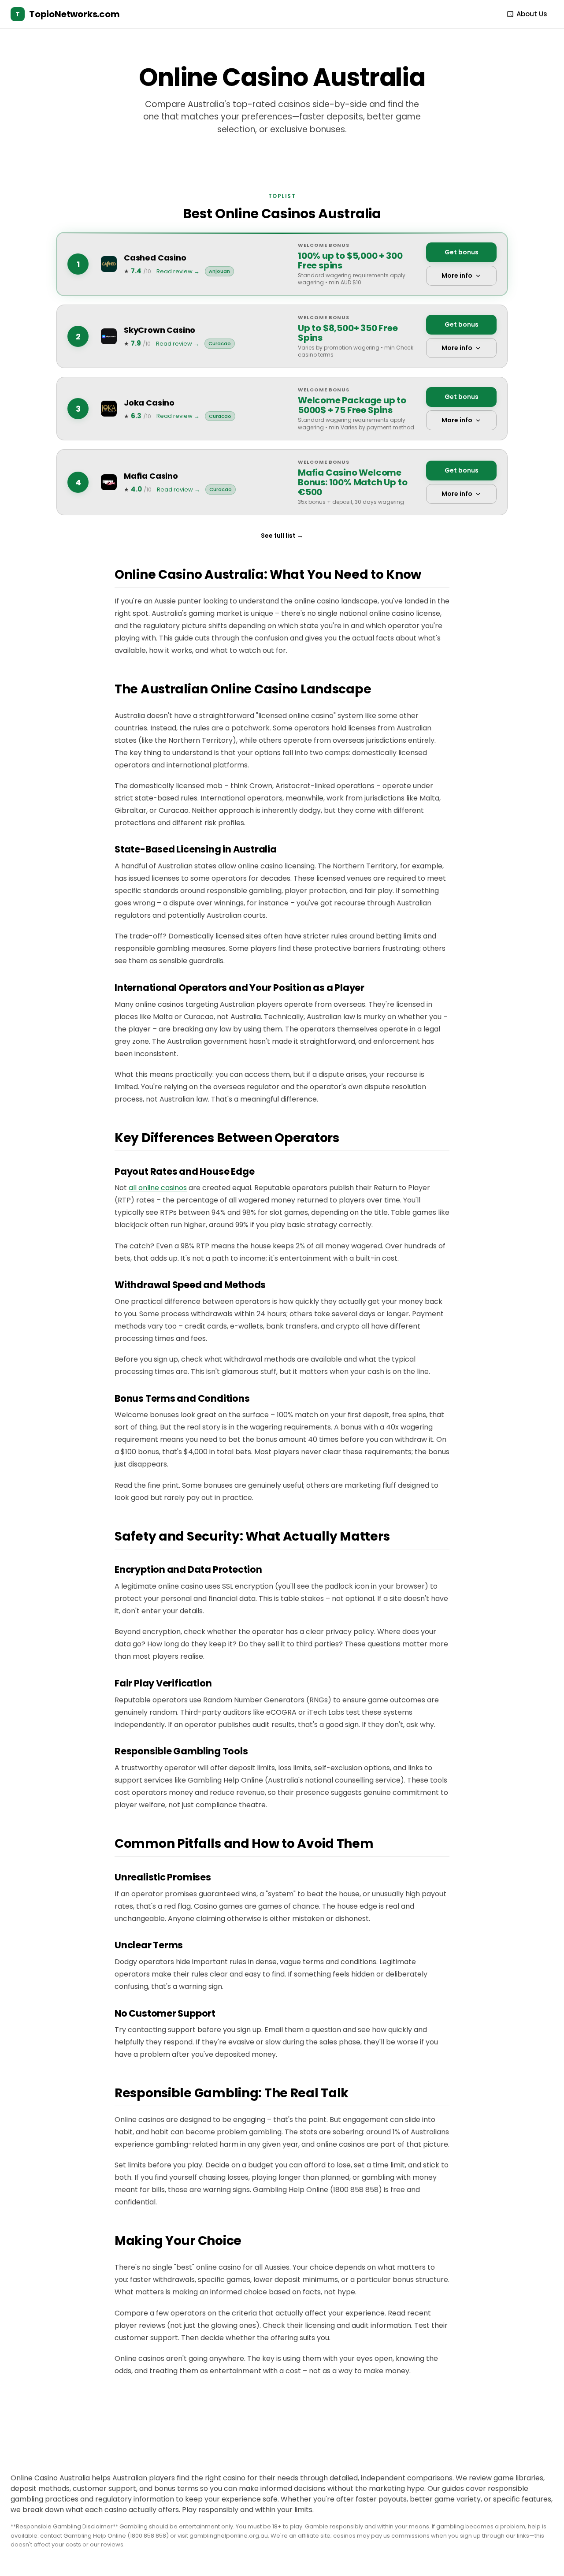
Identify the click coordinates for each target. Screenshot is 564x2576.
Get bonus (462, 252)
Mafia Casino (151, 476)
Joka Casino (149, 403)
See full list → (282, 536)
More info (457, 275)
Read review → (178, 271)
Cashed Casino (155, 258)
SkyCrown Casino (160, 330)
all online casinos (158, 1188)
